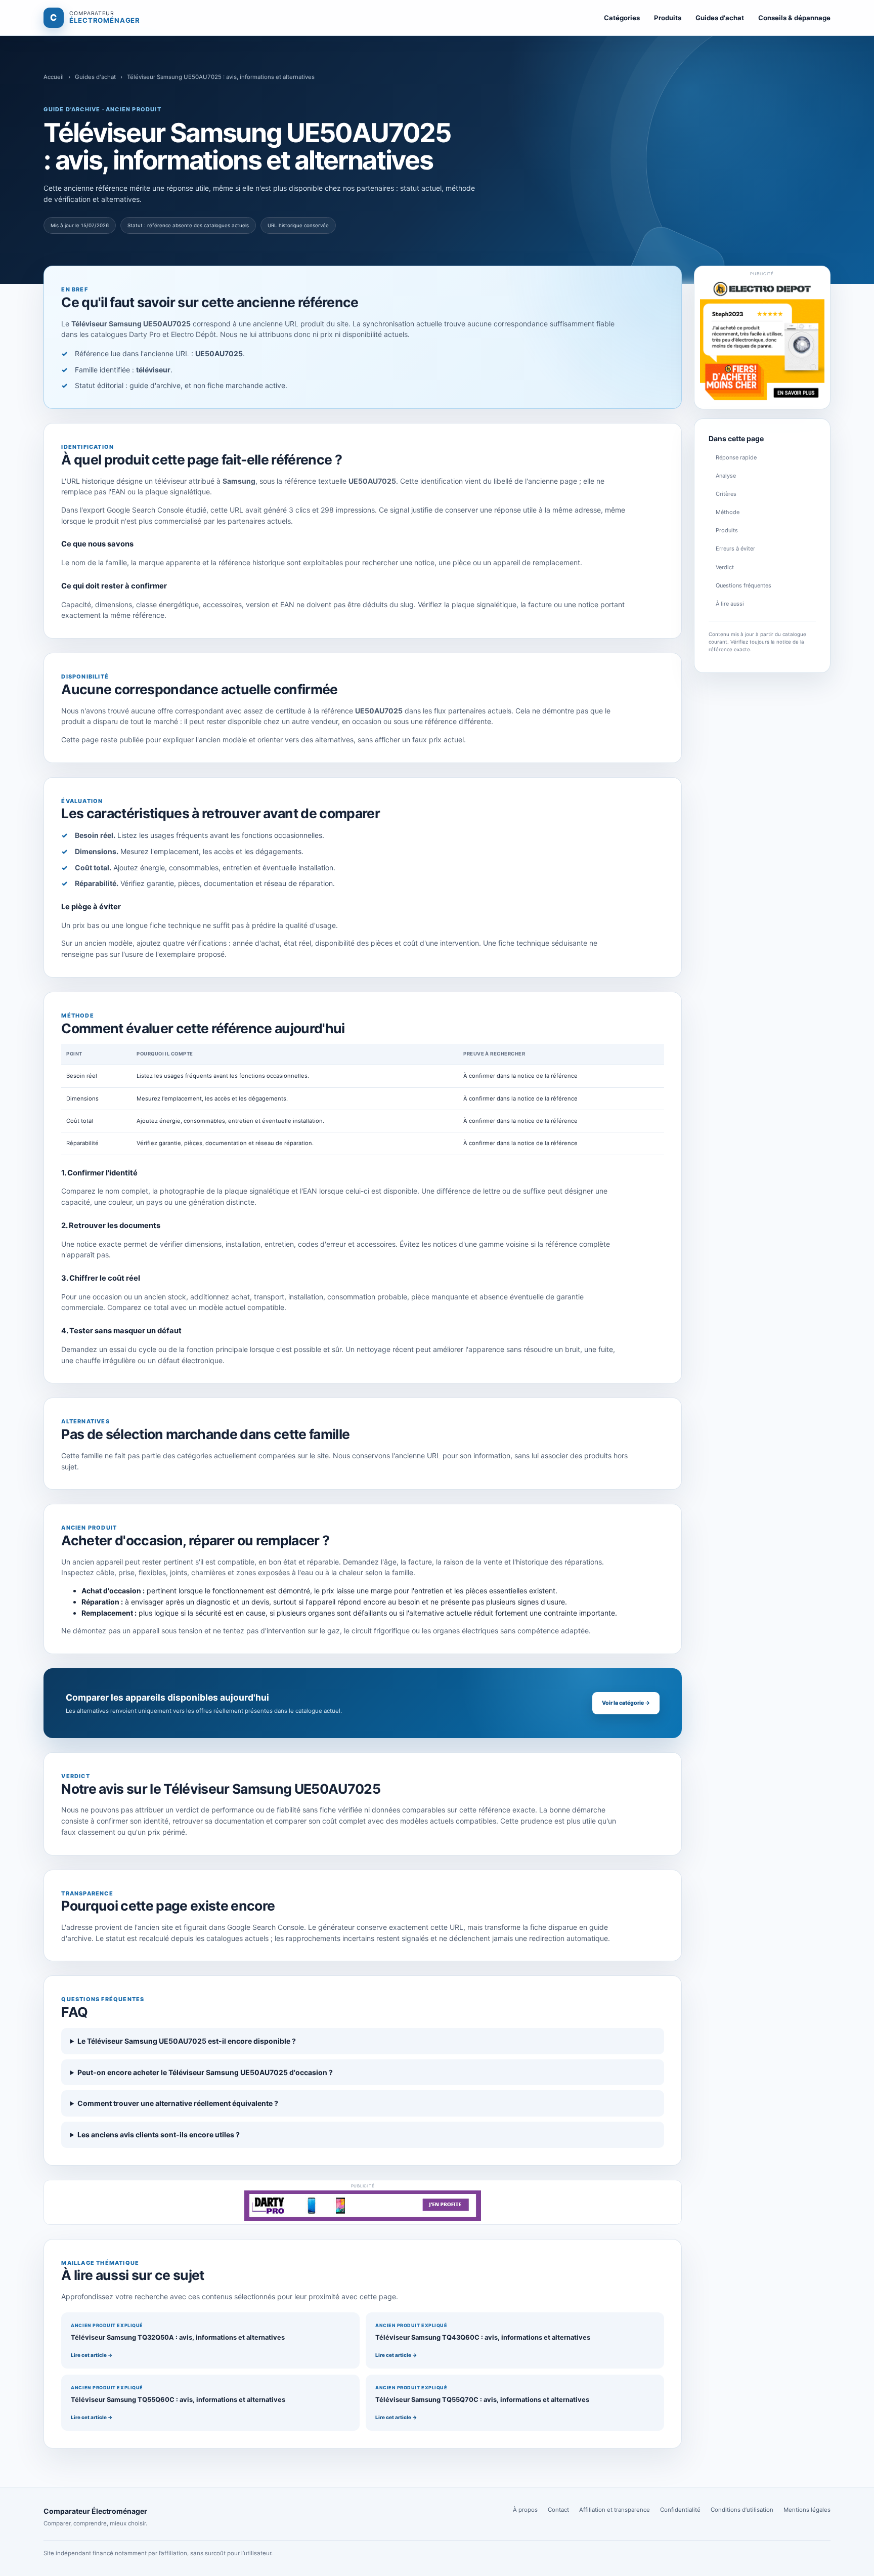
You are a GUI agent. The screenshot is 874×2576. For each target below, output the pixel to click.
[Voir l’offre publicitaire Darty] (363, 2206)
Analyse (726, 476)
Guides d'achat (720, 18)
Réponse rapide (736, 457)
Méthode (728, 512)
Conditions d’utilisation (742, 2510)
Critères (726, 494)
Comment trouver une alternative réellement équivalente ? (178, 2103)
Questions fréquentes (744, 585)
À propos (525, 2510)
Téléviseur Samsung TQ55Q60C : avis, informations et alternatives (178, 2400)
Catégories (622, 18)
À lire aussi (730, 604)
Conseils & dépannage (794, 18)
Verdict (725, 567)
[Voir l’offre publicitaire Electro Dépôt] (762, 341)
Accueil (54, 77)
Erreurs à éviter (735, 548)
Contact (558, 2510)
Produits (668, 18)
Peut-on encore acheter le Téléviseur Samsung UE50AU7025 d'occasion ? (205, 2072)
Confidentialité (680, 2510)
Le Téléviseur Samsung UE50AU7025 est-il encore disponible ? (187, 2041)
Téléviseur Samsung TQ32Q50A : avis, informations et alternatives (178, 2337)
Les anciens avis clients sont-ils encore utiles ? (159, 2135)
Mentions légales (807, 2510)
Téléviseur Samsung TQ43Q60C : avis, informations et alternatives (483, 2337)
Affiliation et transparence (615, 2510)
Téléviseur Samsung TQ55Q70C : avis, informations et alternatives (482, 2400)
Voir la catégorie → (626, 1703)
